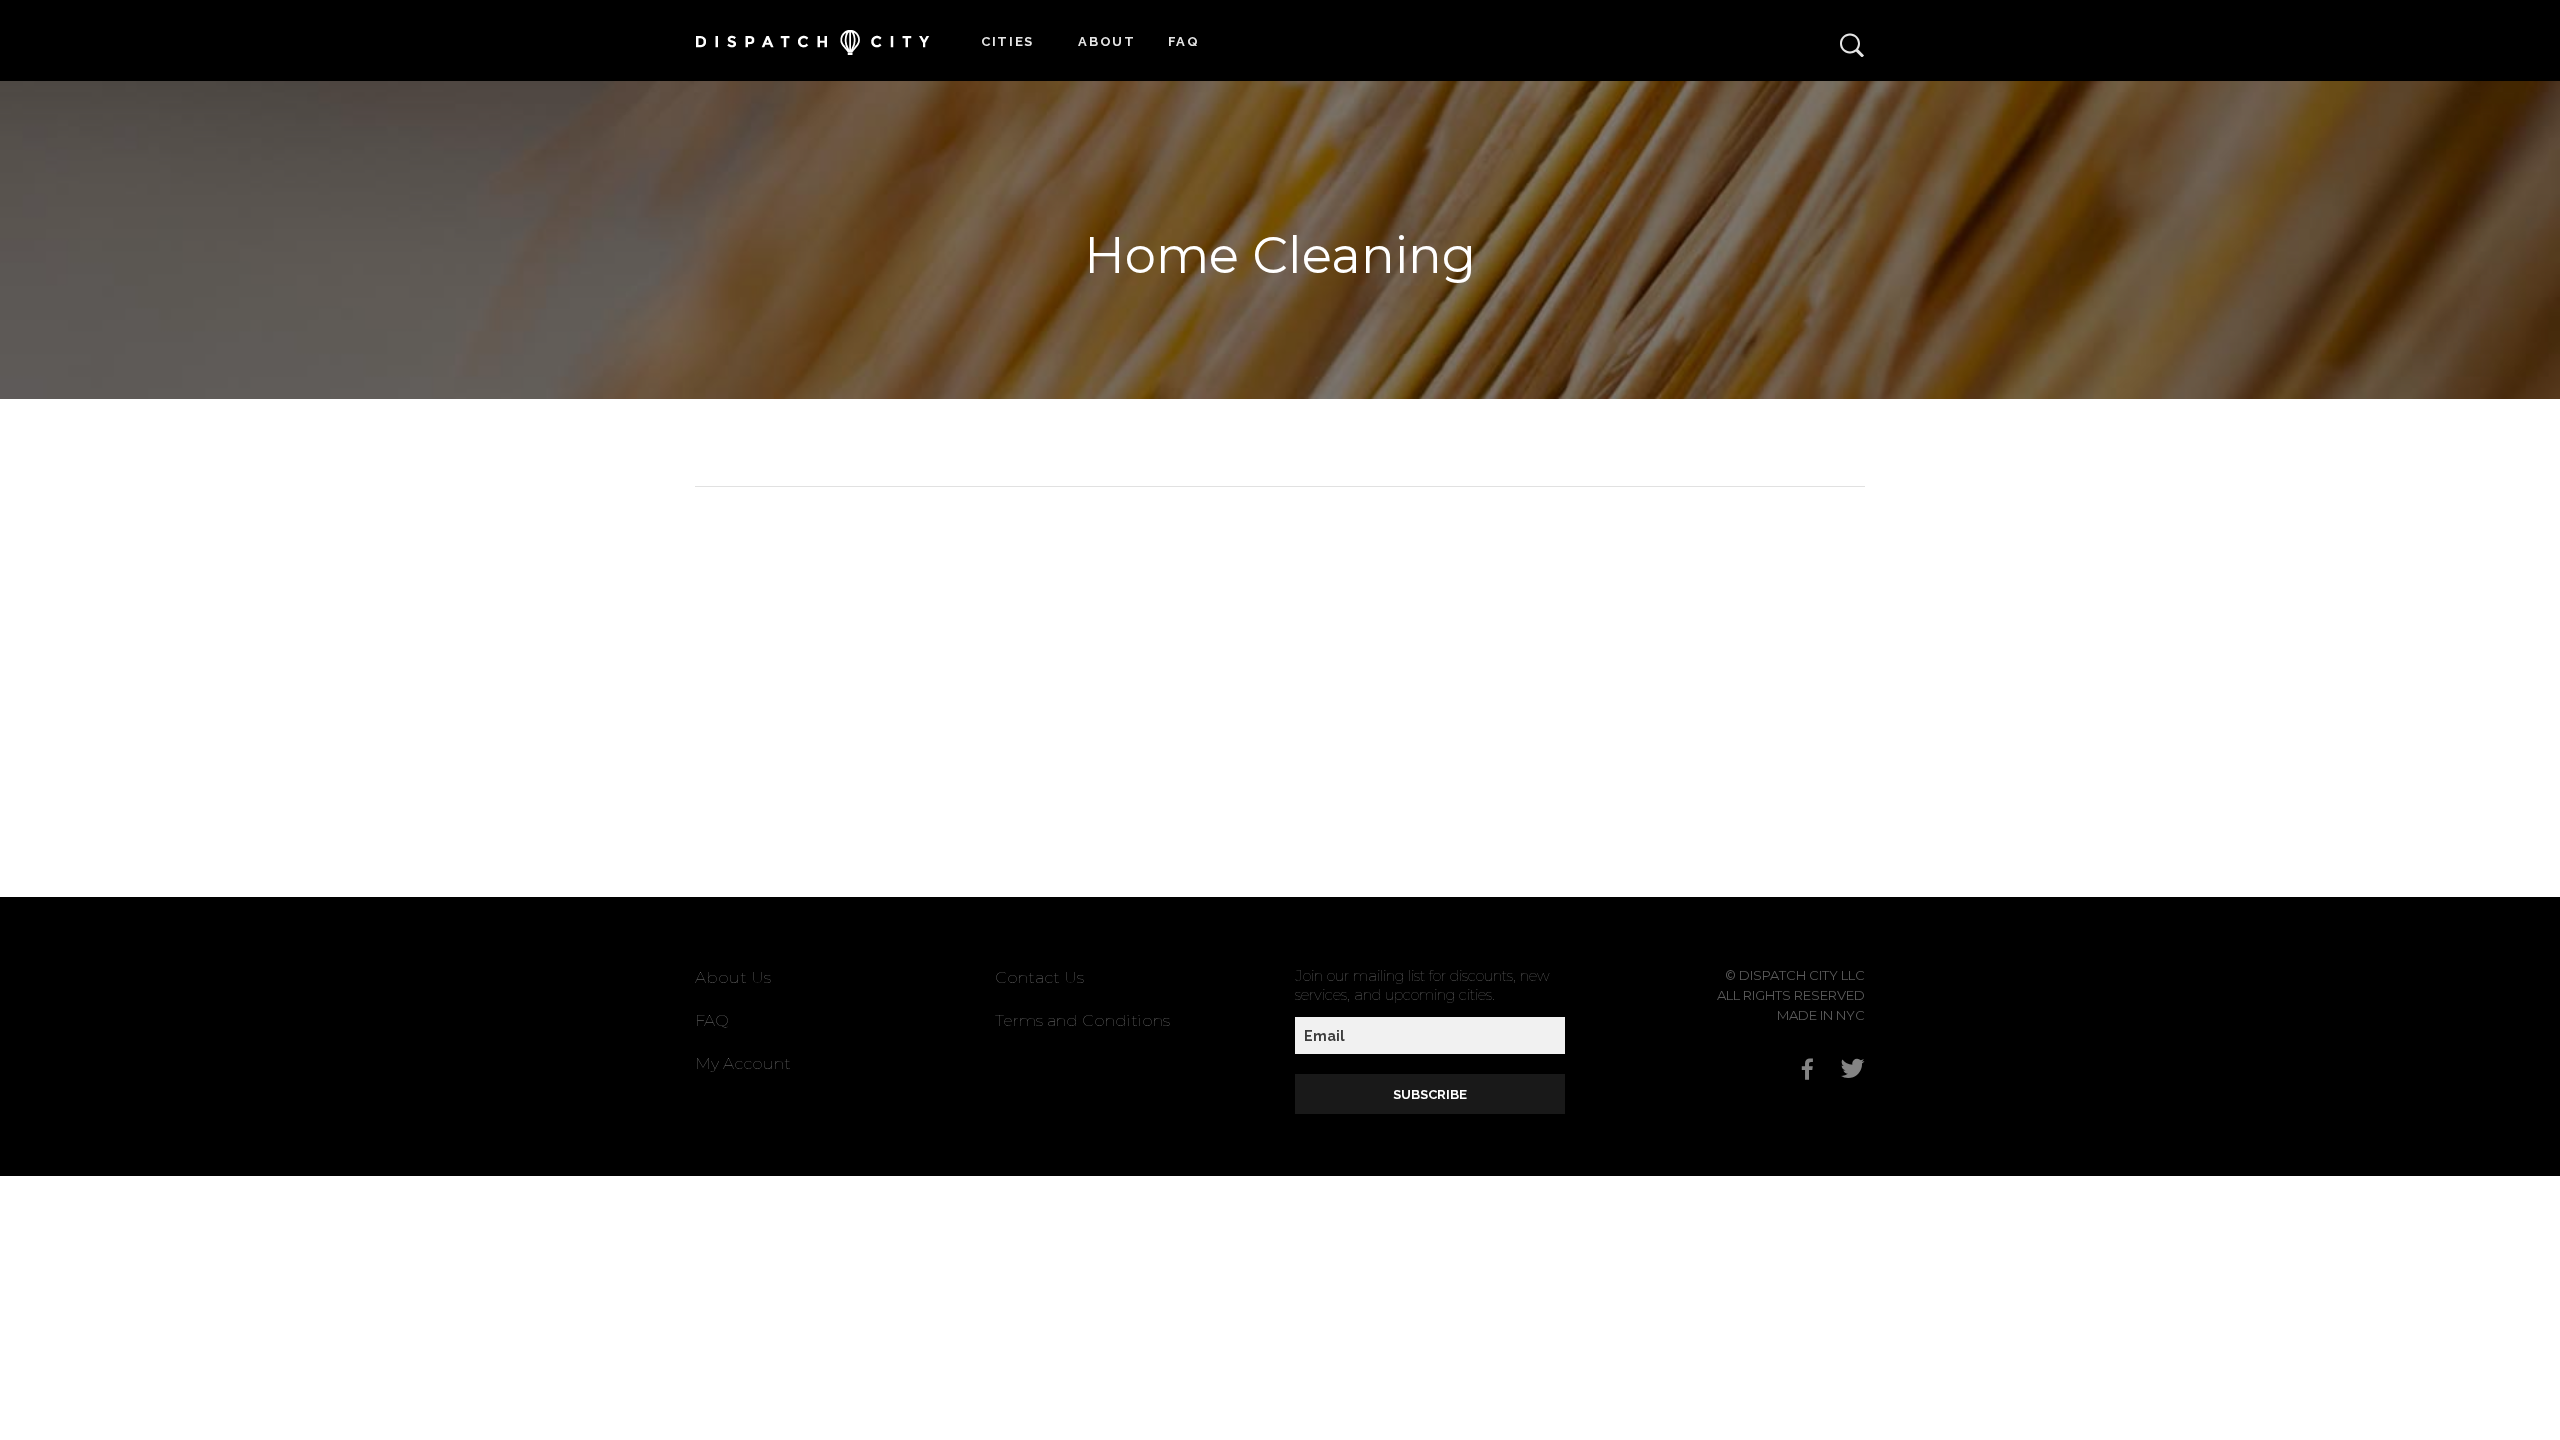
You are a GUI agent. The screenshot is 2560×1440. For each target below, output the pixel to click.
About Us (733, 977)
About (1107, 41)
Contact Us (1039, 977)
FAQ (1184, 41)
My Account (743, 1063)
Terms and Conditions (1082, 1020)
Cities (1007, 41)
